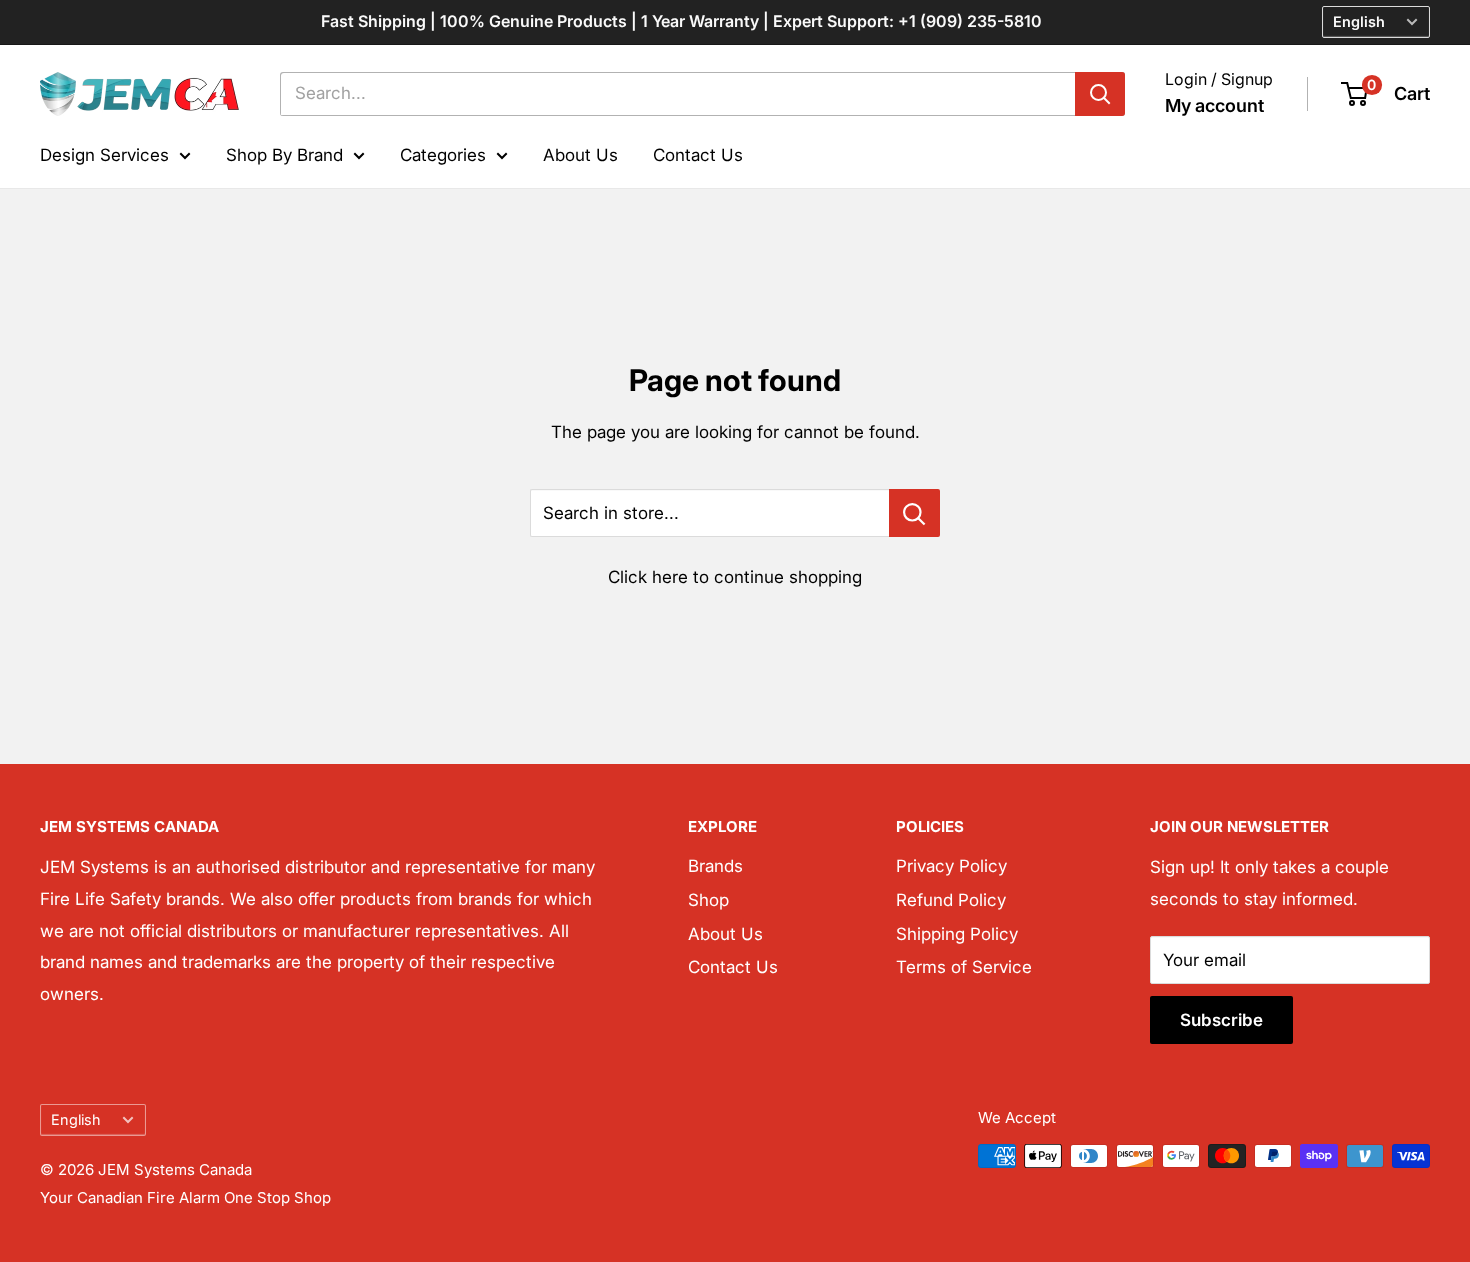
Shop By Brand (284, 154)
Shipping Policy (957, 934)
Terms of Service (964, 967)
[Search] (1100, 94)
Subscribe (1221, 1020)
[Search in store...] (914, 513)
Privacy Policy (951, 866)
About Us (580, 154)
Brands (715, 866)
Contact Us (698, 154)
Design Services (104, 154)
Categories (443, 154)
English (76, 1119)
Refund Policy (951, 900)
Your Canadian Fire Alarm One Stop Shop (185, 1197)
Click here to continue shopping (735, 577)
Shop (708, 900)
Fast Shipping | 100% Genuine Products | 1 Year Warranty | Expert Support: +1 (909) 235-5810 (681, 21)
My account (1214, 105)
